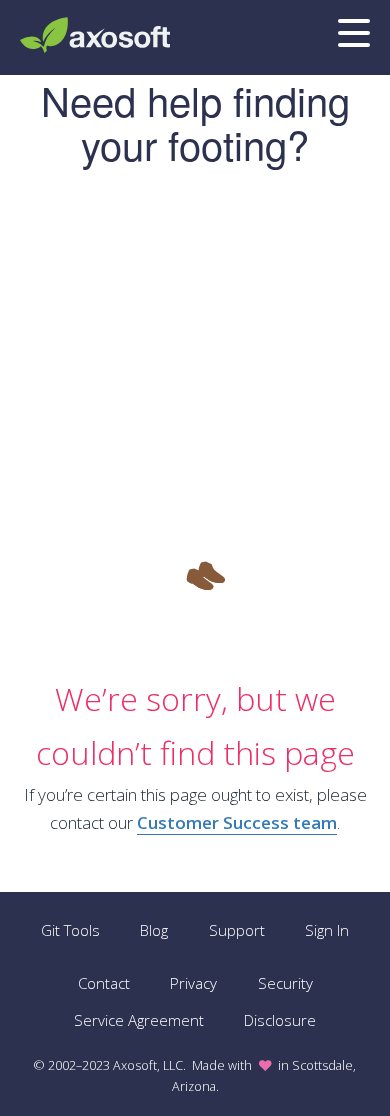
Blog (154, 930)
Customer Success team (237, 822)
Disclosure (280, 1020)
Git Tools (70, 930)
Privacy (193, 983)
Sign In (327, 930)
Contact (104, 983)
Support (237, 930)
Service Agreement (139, 1020)
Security (285, 983)
